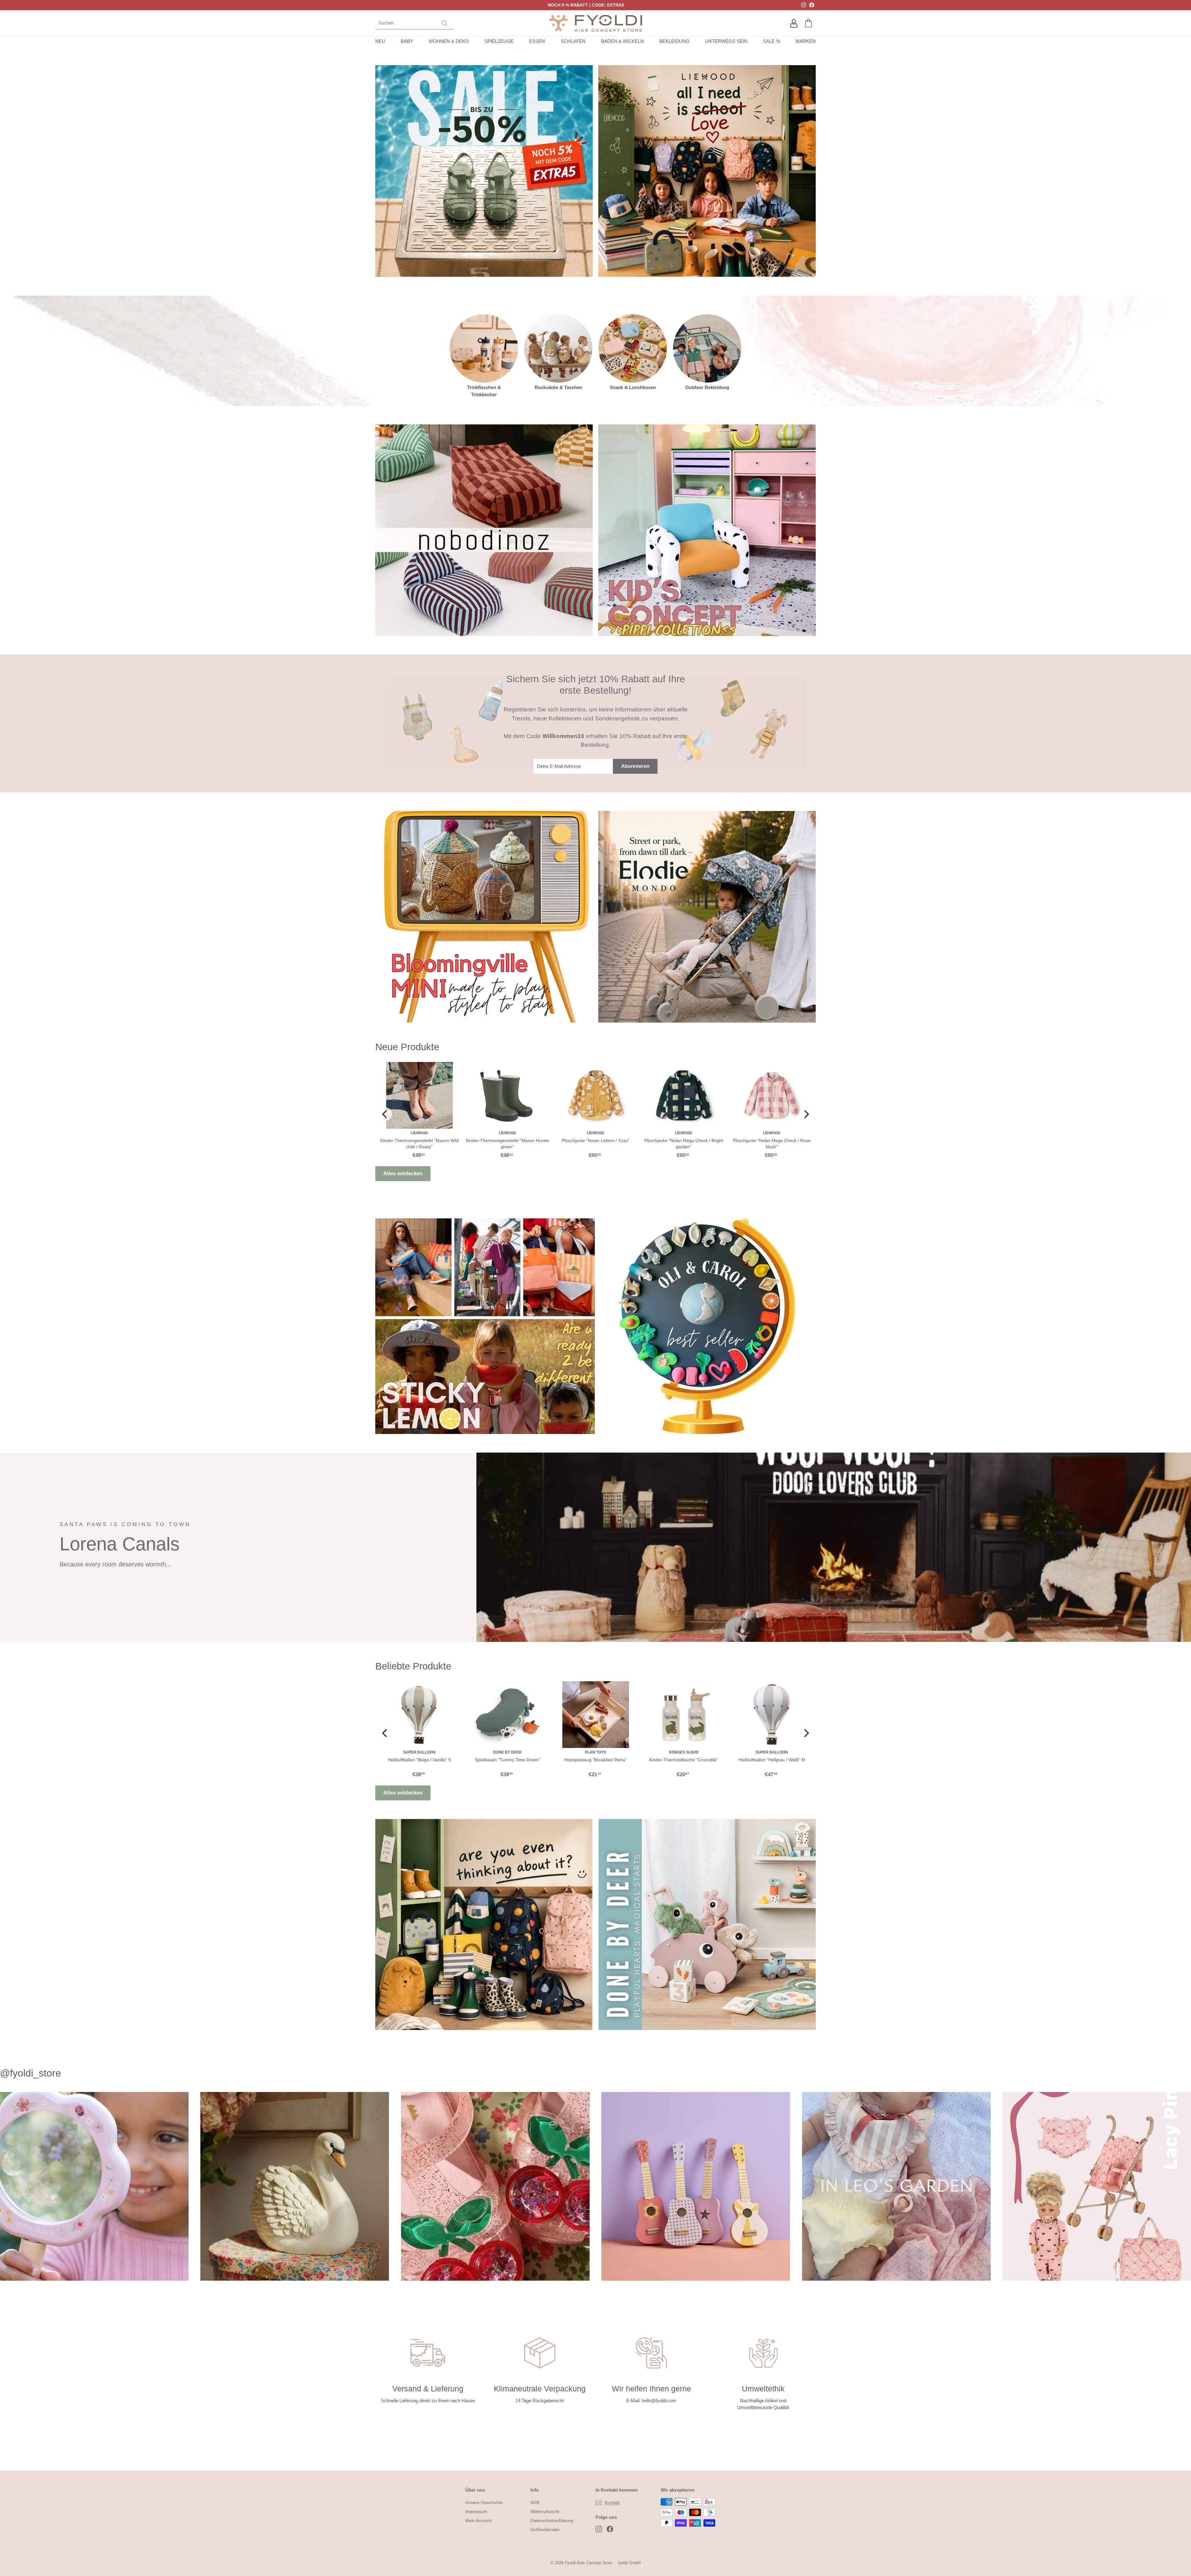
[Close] (681, 1222)
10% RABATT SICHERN (596, 1334)
